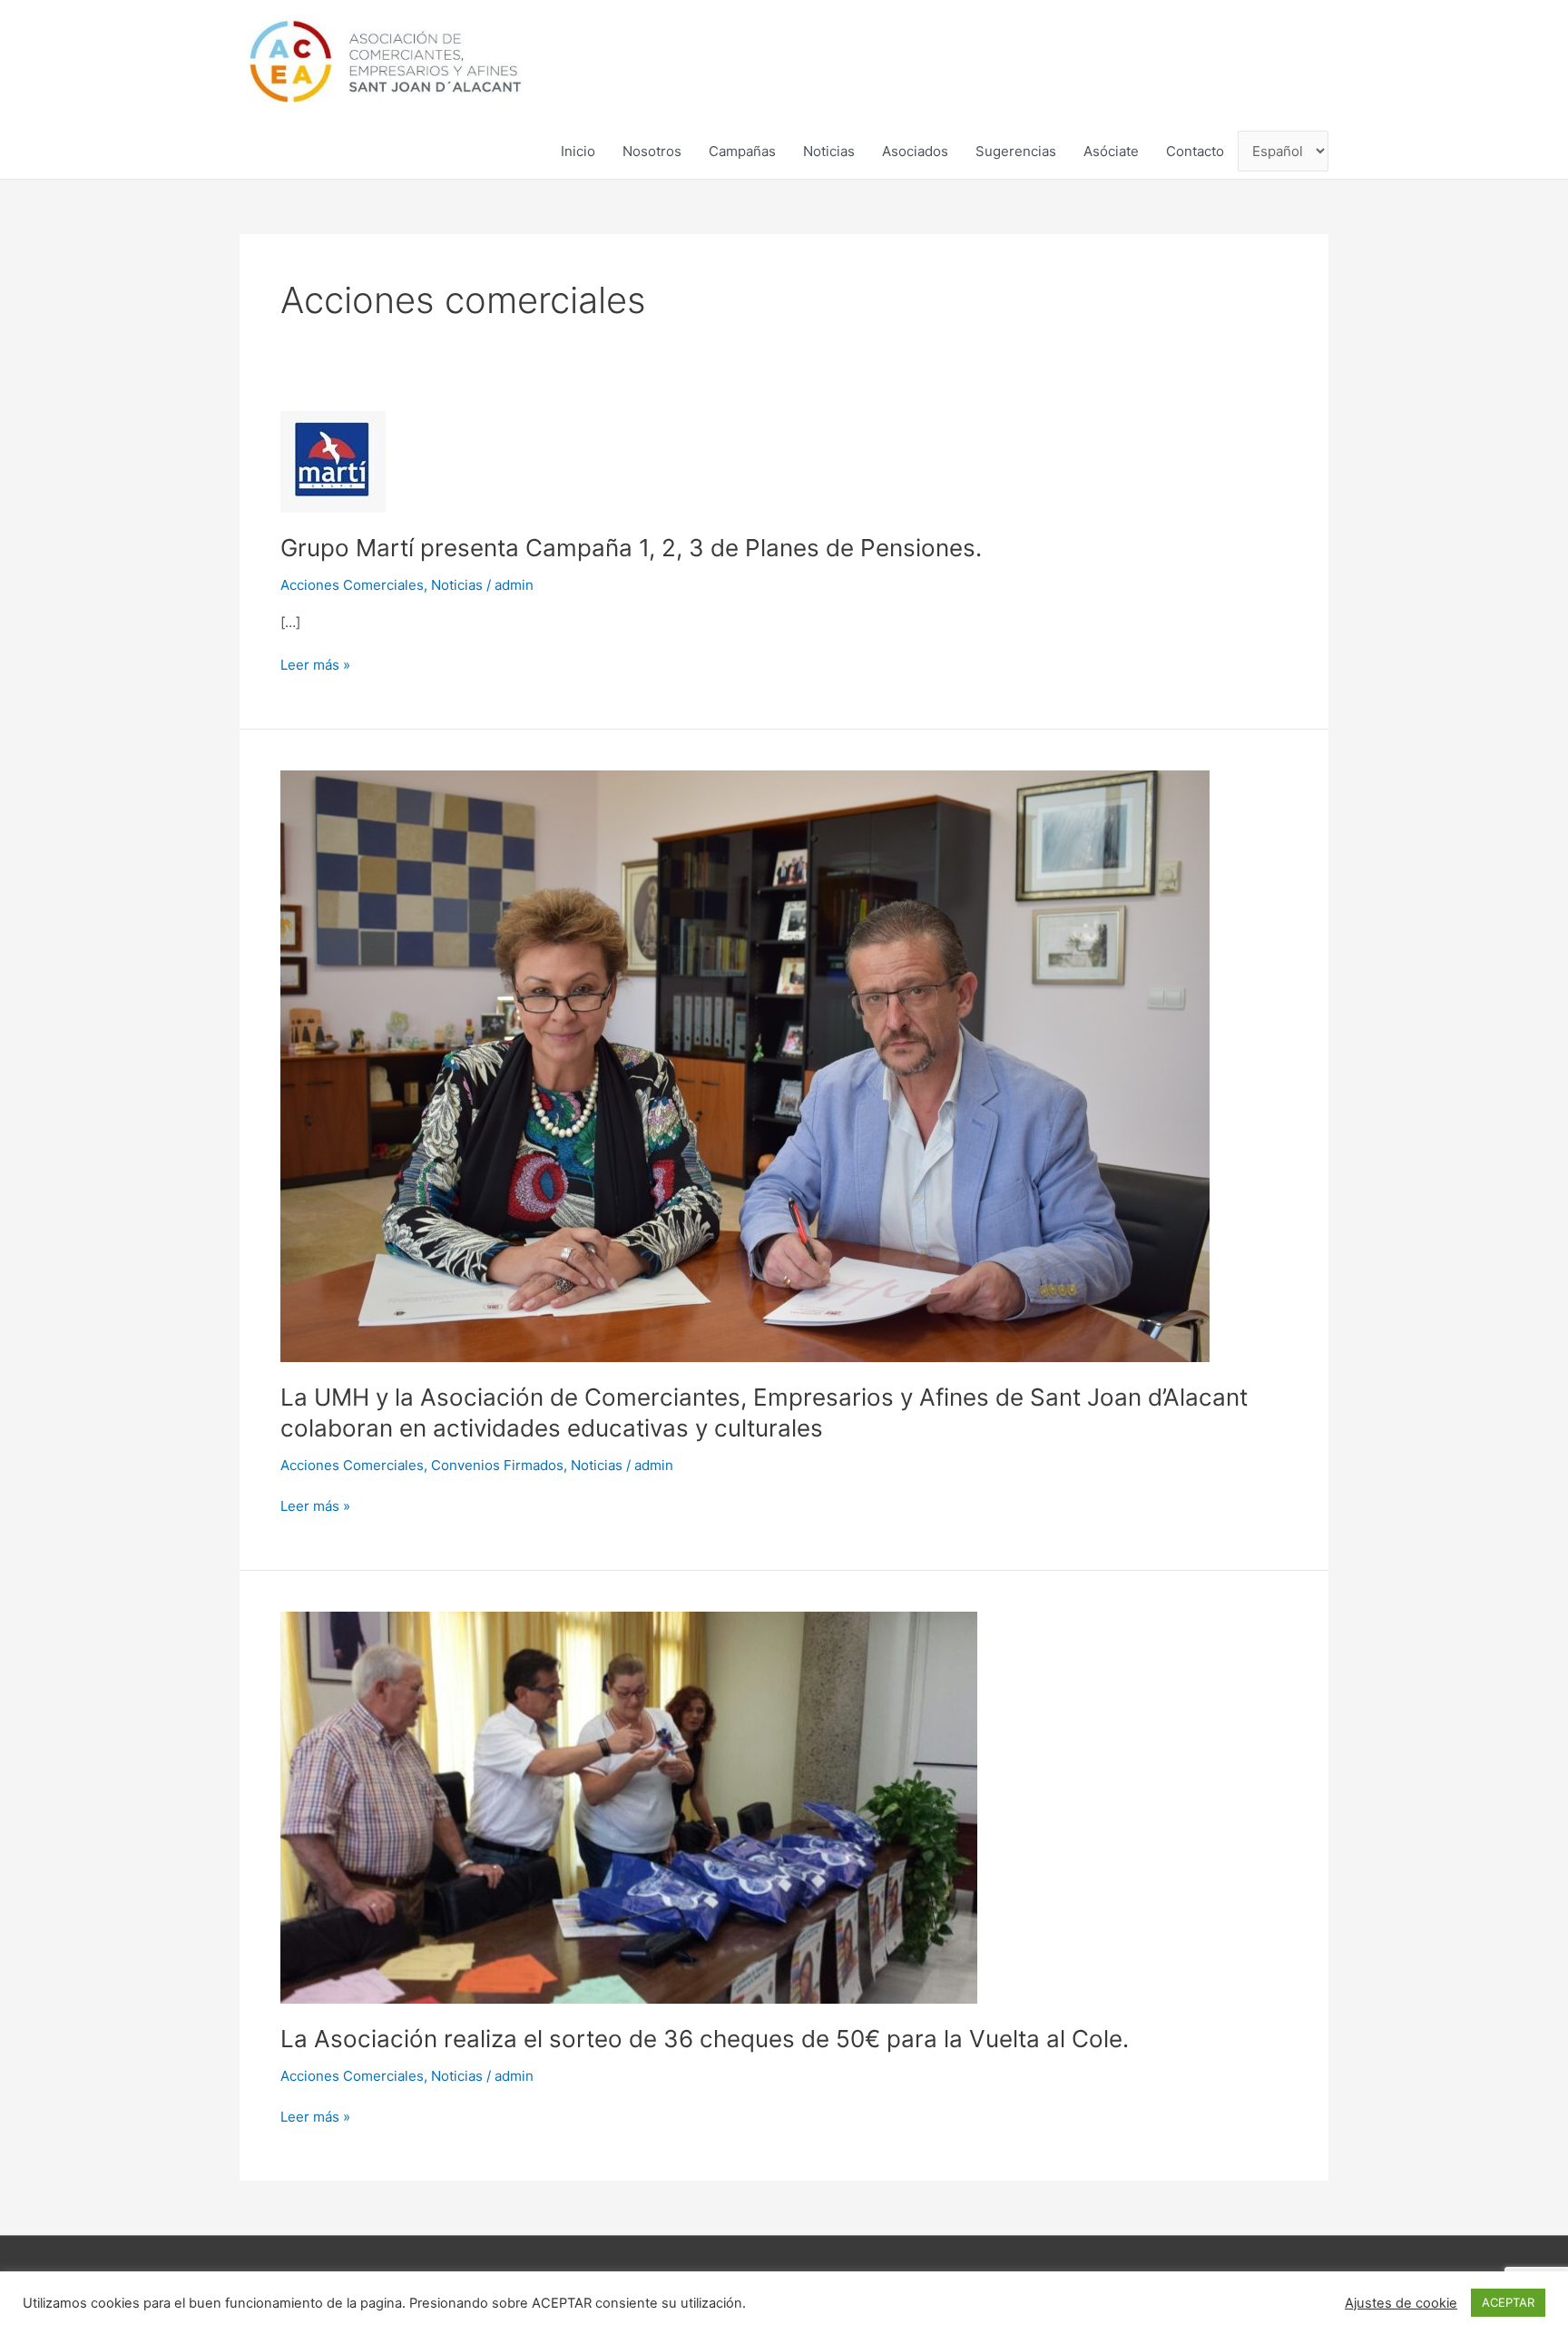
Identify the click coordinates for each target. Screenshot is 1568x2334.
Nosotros (652, 151)
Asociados (915, 151)
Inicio (578, 151)
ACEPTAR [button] (1508, 2302)
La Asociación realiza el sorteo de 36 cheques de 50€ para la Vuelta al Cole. (705, 2039)
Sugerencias (1016, 151)
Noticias (829, 151)
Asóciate (1111, 151)
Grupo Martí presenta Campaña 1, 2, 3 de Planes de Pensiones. (631, 548)
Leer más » (315, 664)
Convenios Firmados (497, 1465)
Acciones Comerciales (352, 585)
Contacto (1195, 151)
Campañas (742, 151)
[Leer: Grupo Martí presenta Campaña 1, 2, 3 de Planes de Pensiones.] (333, 461)
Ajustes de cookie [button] (1401, 2303)
